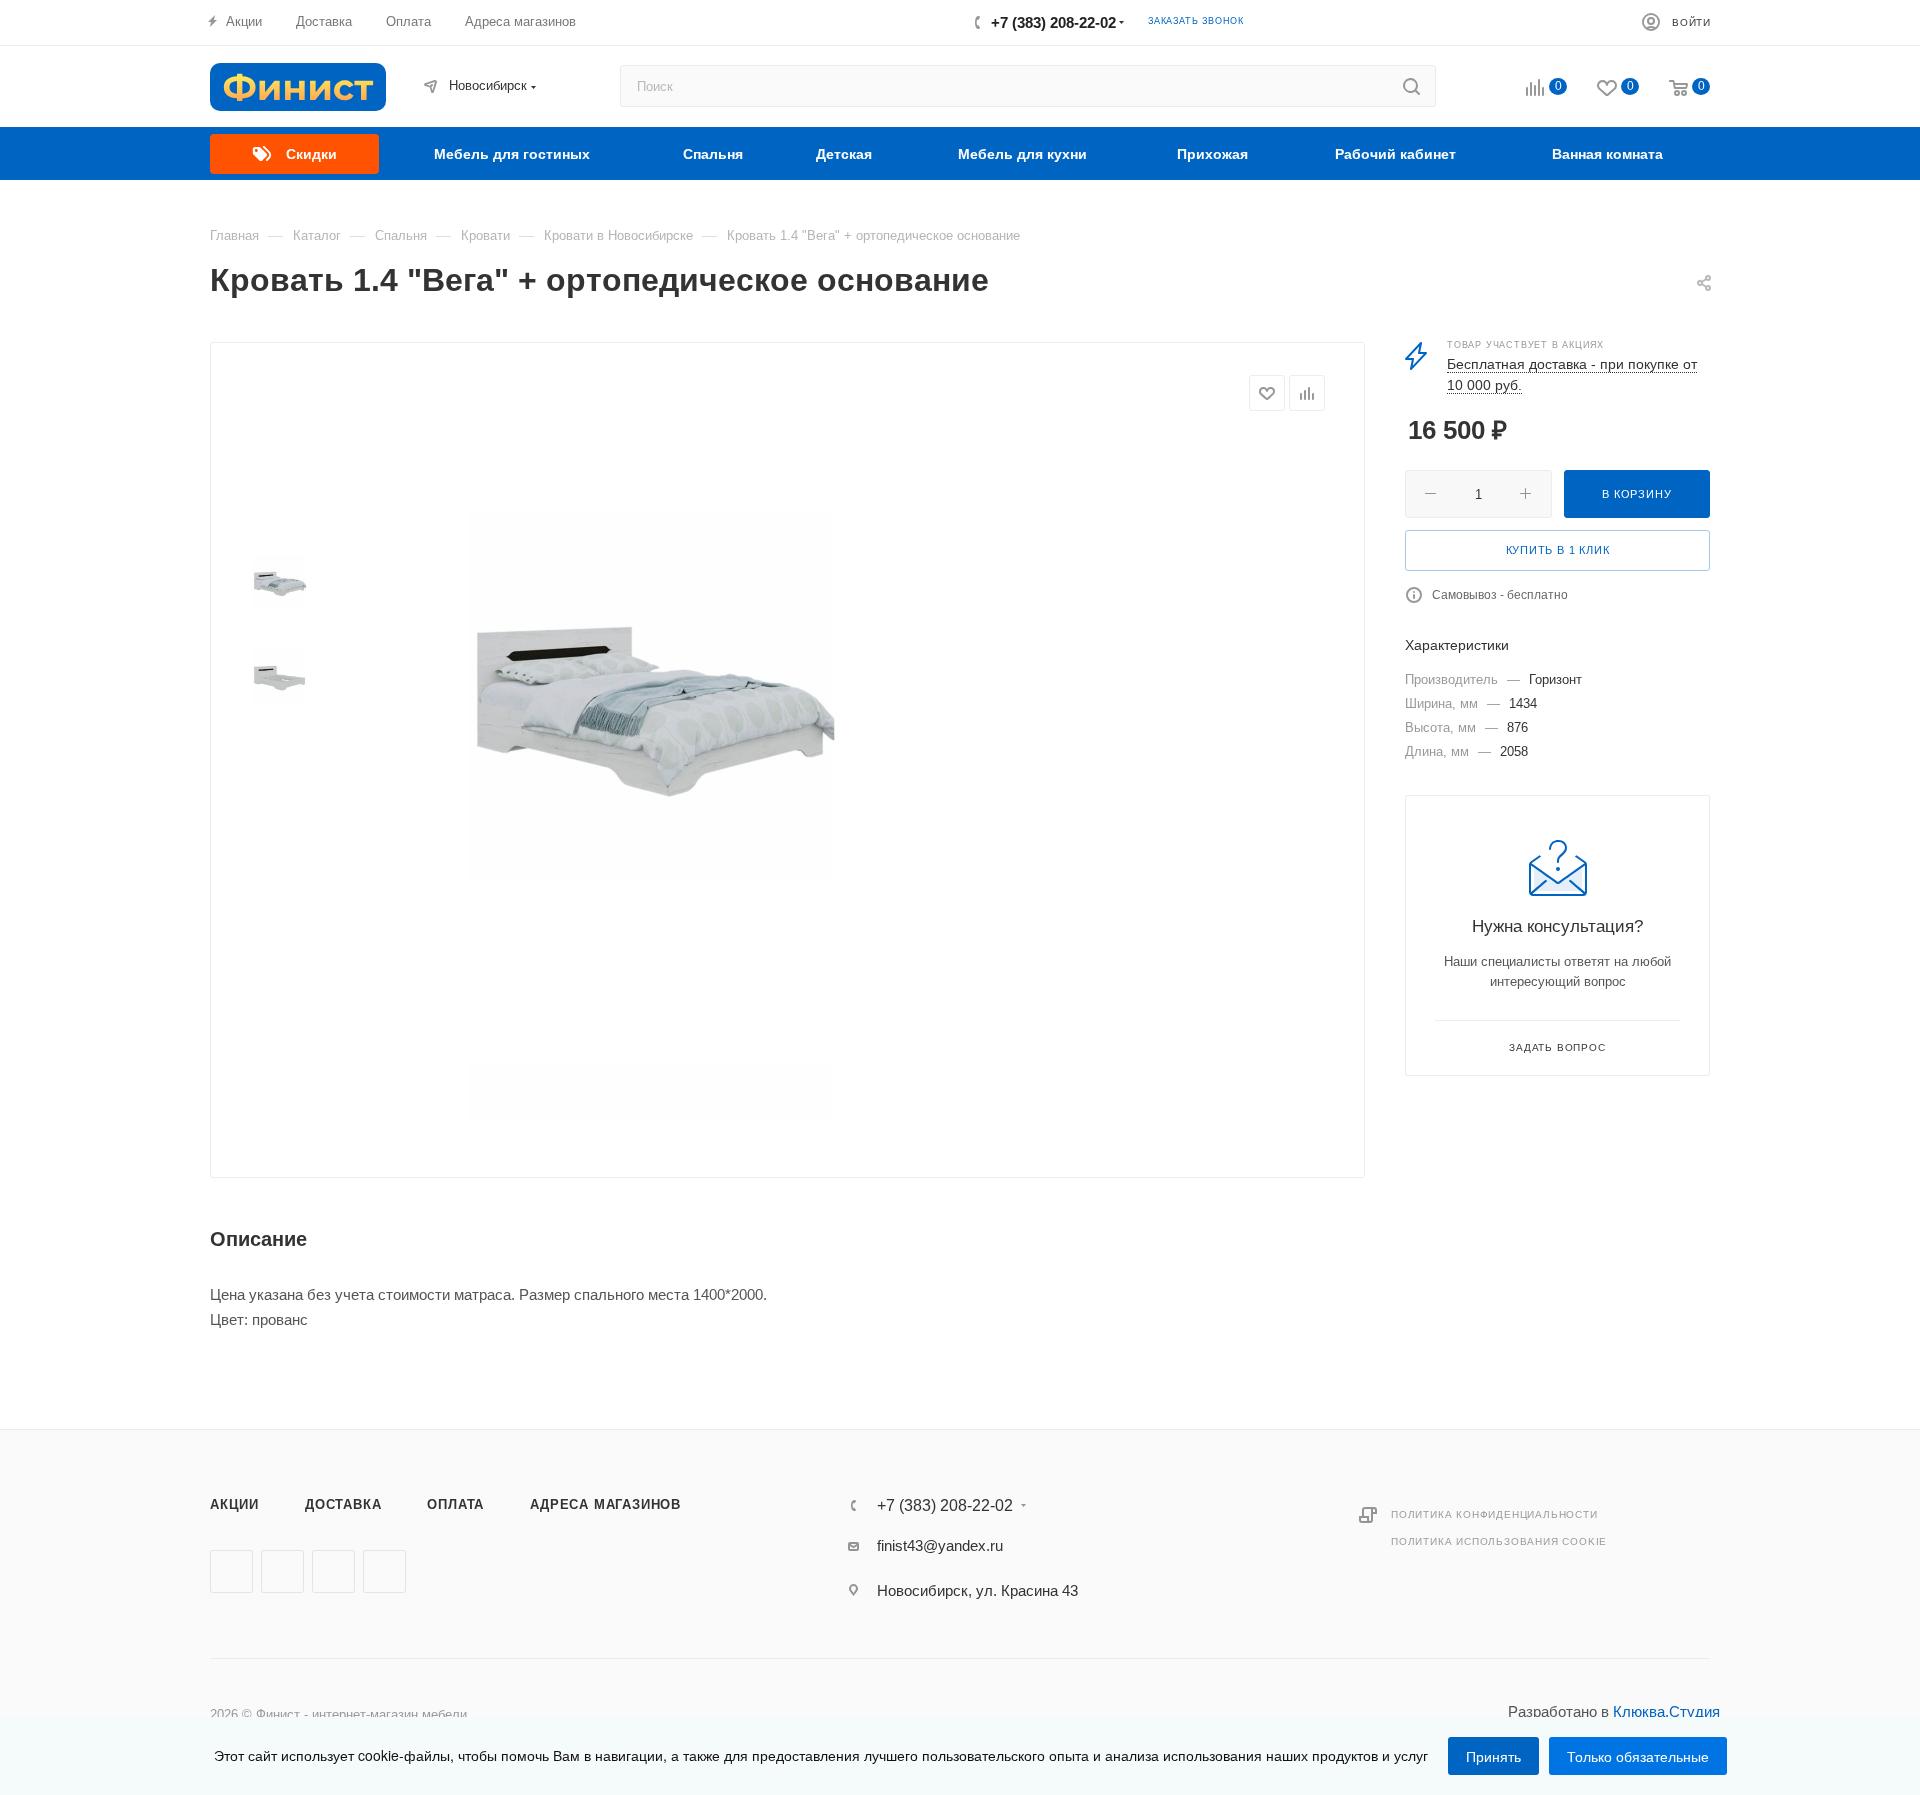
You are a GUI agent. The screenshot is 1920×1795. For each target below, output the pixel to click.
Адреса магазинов (605, 1504)
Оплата (455, 1504)
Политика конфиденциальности (1494, 1514)
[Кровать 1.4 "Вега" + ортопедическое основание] (651, 696)
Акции (234, 1504)
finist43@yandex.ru (940, 1545)
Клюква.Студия (1666, 1711)
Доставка (343, 1504)
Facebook (282, 1571)
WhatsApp (384, 1571)
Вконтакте (231, 1571)
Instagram (333, 1571)
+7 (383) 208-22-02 (1053, 22)
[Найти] (1411, 86)
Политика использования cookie (1499, 1541)
